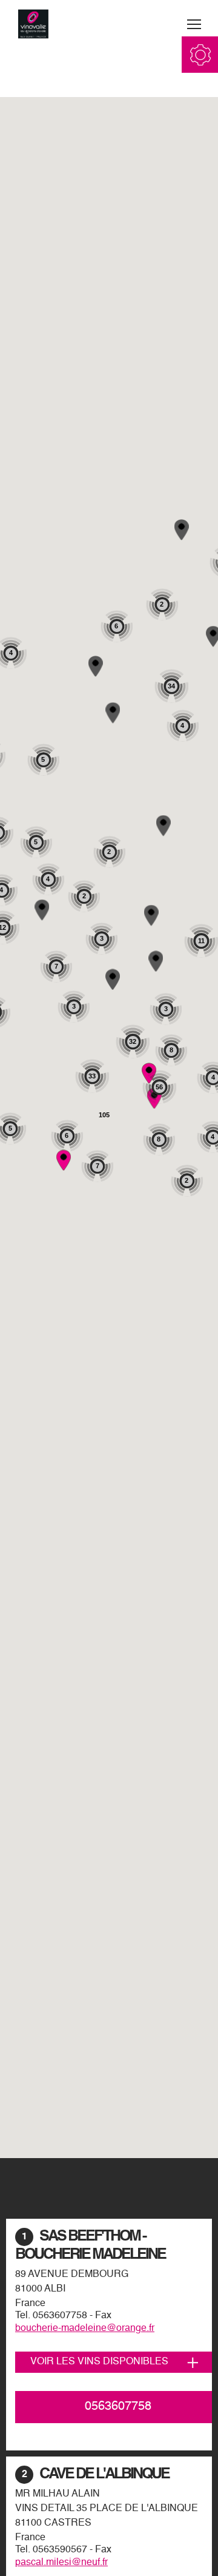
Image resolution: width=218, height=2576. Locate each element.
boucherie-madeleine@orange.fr (85, 2329)
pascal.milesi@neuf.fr (61, 2563)
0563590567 (60, 2550)
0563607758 (60, 2316)
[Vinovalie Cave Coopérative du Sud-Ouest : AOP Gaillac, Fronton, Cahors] (33, 24)
